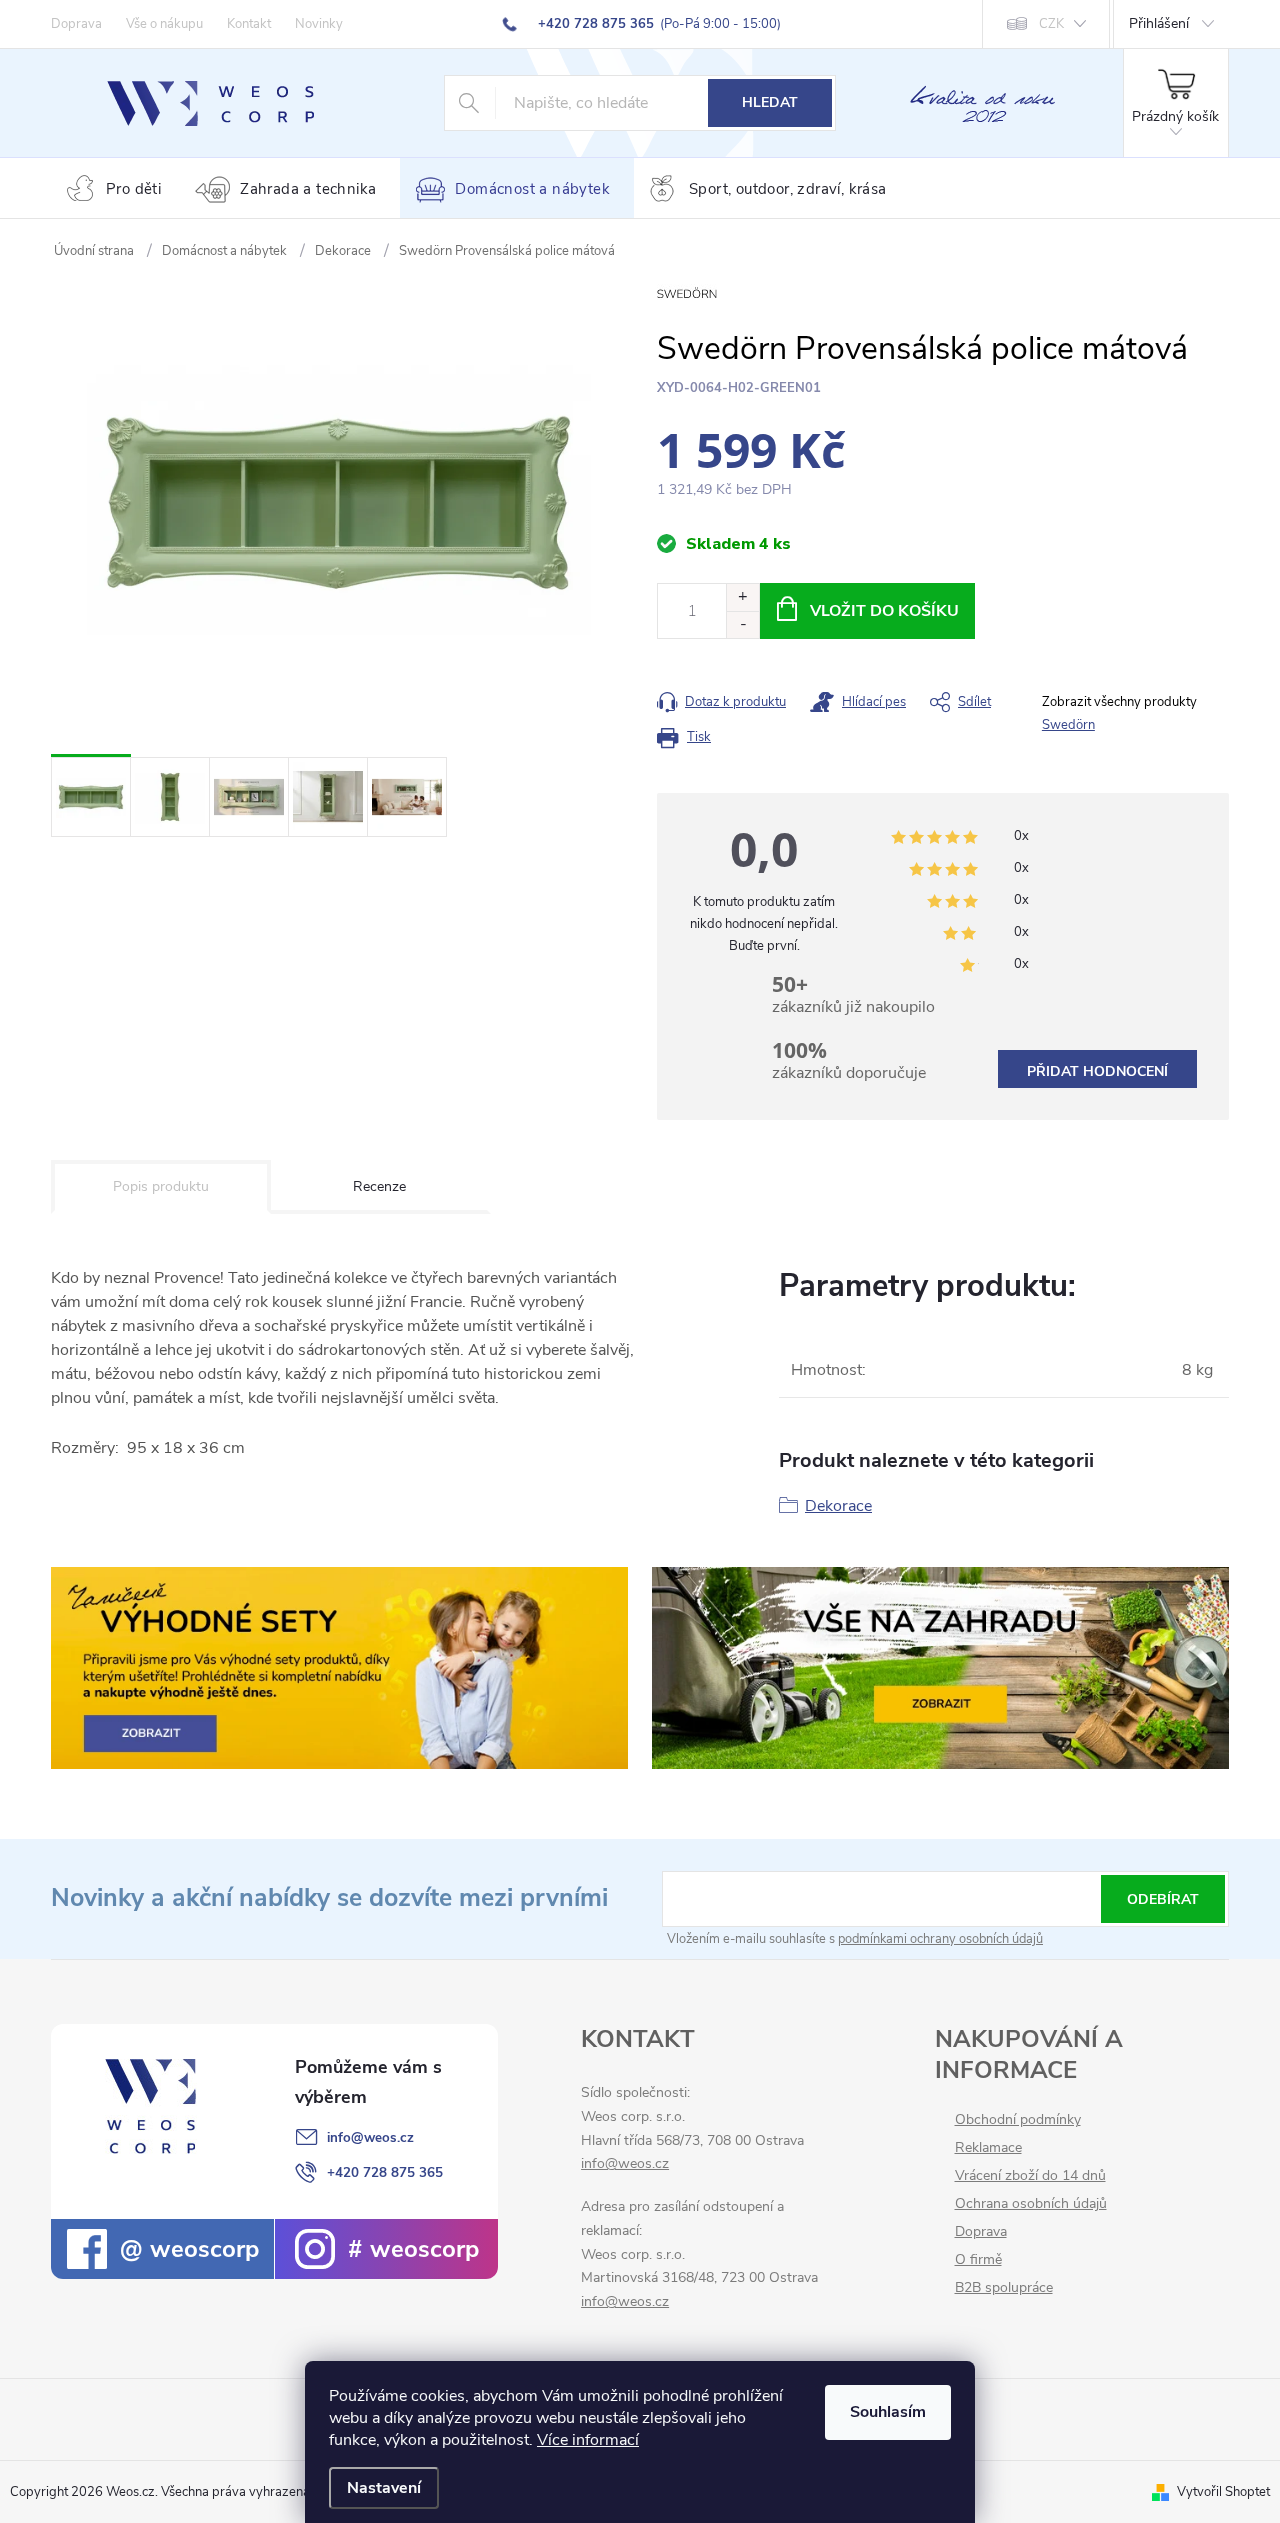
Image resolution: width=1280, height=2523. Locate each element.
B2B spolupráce (1004, 2288)
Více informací (588, 2440)
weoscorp (201, 2249)
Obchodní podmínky (1018, 2120)
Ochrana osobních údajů (1031, 2204)
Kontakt (249, 24)
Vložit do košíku (884, 611)
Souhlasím (888, 2412)
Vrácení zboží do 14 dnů (1030, 2176)
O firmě (978, 2260)
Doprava (76, 24)
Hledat (770, 102)
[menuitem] (118, 189)
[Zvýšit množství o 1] (742, 597)
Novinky (319, 24)
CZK (1051, 24)
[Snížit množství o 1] (742, 624)
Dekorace (838, 1506)
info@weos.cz (370, 2137)
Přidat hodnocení (1097, 1071)
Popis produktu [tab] (161, 1186)
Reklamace (988, 2148)
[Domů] (94, 251)
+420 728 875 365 (385, 2172)
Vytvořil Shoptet (1223, 2492)
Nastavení (384, 2488)
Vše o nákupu (164, 24)
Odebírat (1163, 1899)
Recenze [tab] (379, 1186)
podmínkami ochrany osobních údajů (940, 1939)
